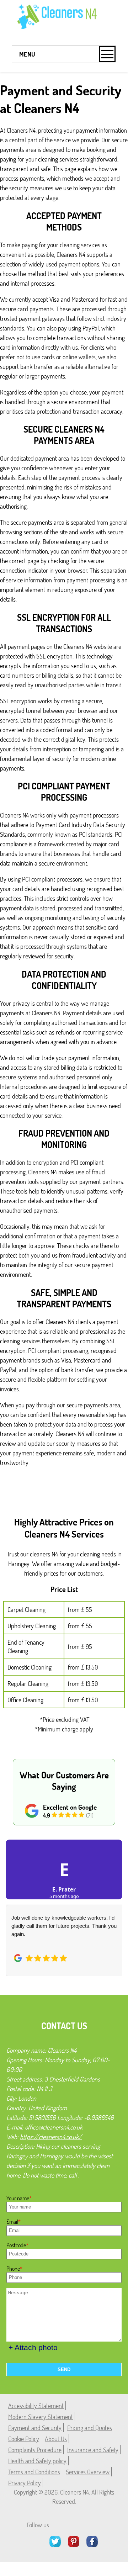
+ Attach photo (33, 2347)
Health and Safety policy (37, 2461)
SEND (64, 2369)
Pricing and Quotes (90, 2428)
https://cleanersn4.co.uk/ (51, 2137)
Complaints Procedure (35, 2450)
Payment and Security (35, 2428)
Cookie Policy (24, 2439)
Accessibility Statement (36, 2406)
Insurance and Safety (93, 2450)
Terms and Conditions (34, 2472)
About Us (56, 2439)
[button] (16, 1900)
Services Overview (88, 2472)
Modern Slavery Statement (41, 2417)
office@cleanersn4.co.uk (54, 2127)
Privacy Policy (25, 2483)
